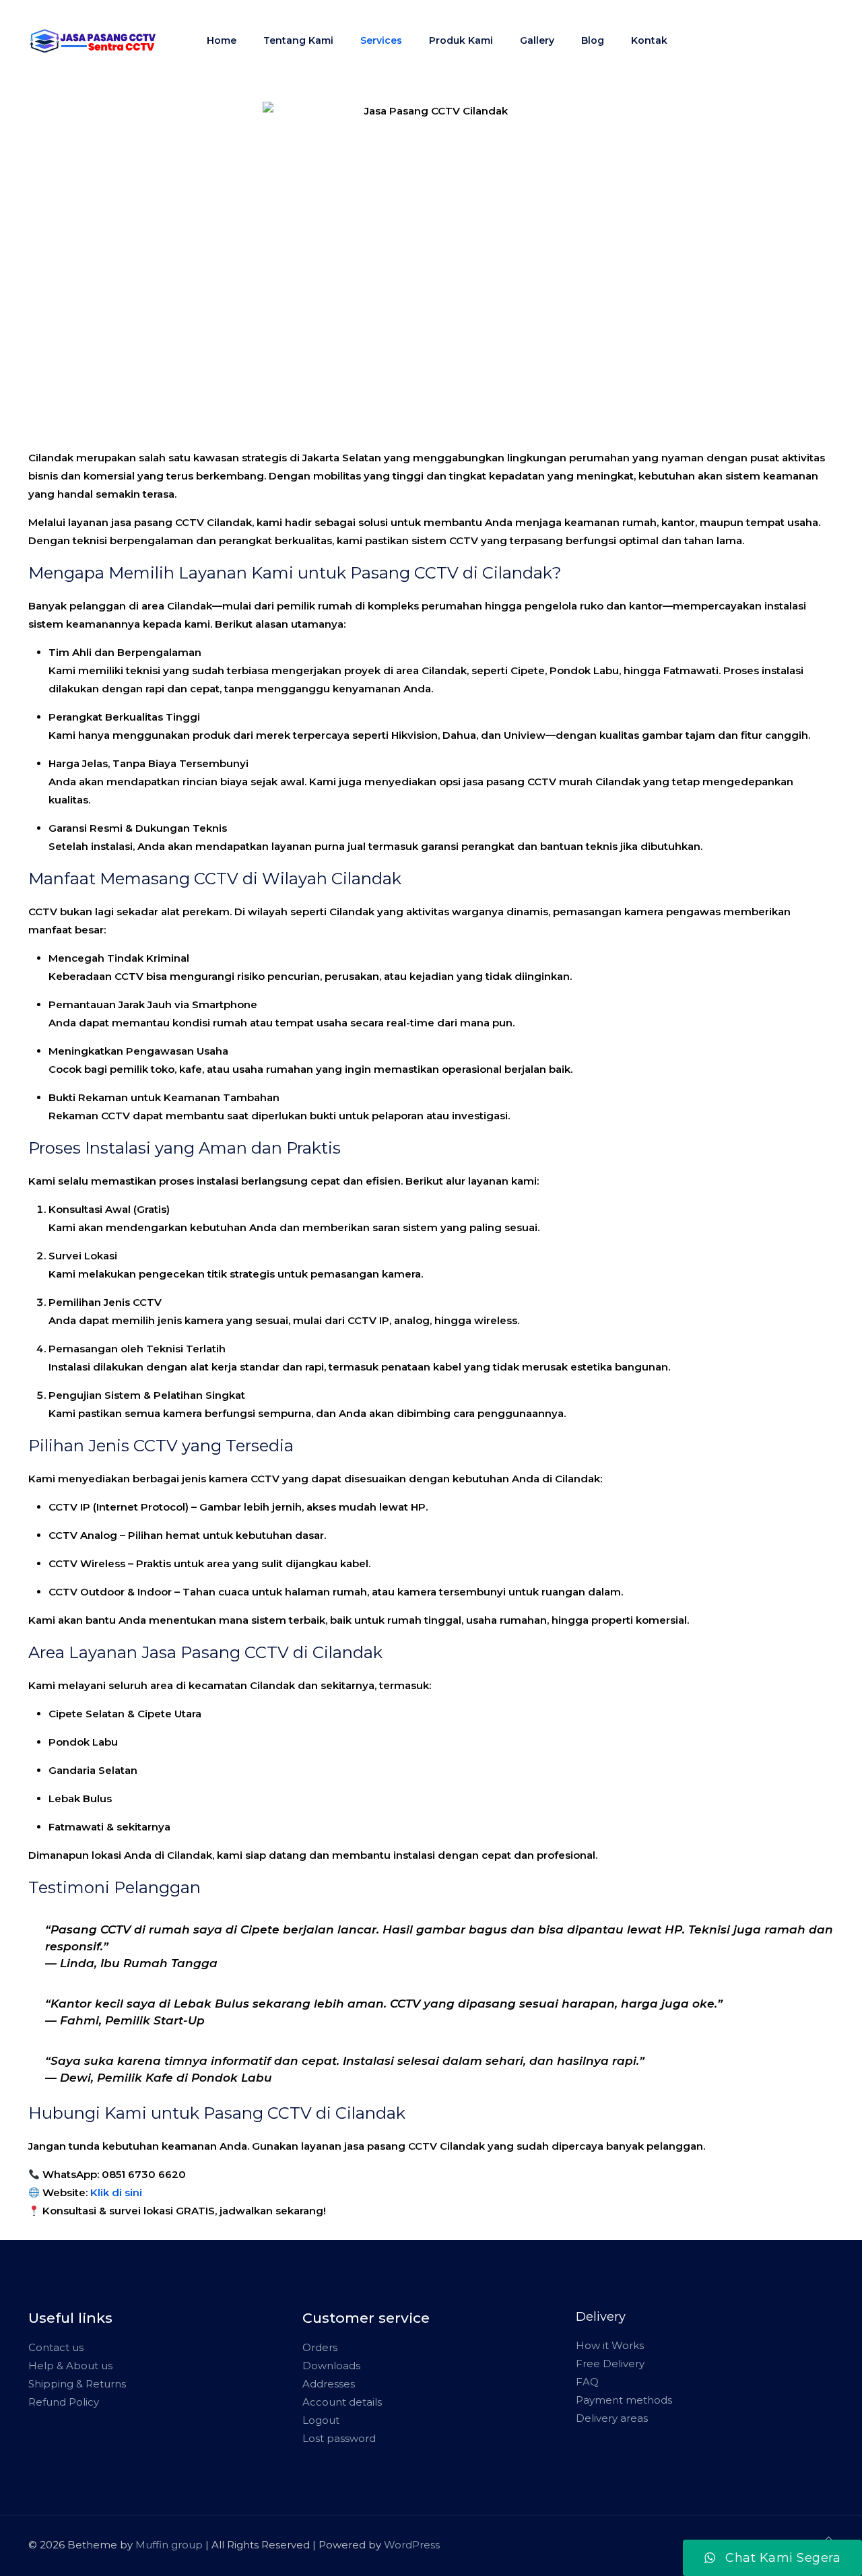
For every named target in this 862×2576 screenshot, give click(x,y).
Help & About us (70, 2366)
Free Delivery (610, 2364)
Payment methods (624, 2400)
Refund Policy (64, 2402)
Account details (342, 2402)
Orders (320, 2347)
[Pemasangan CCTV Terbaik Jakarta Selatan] (93, 40)
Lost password (339, 2438)
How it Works (610, 2345)
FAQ (587, 2382)
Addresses (329, 2384)
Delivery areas (612, 2418)
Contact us (56, 2347)
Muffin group (169, 2545)
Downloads (331, 2366)
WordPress (412, 2545)
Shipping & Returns (77, 2384)
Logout (321, 2420)
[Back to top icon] (829, 2539)
